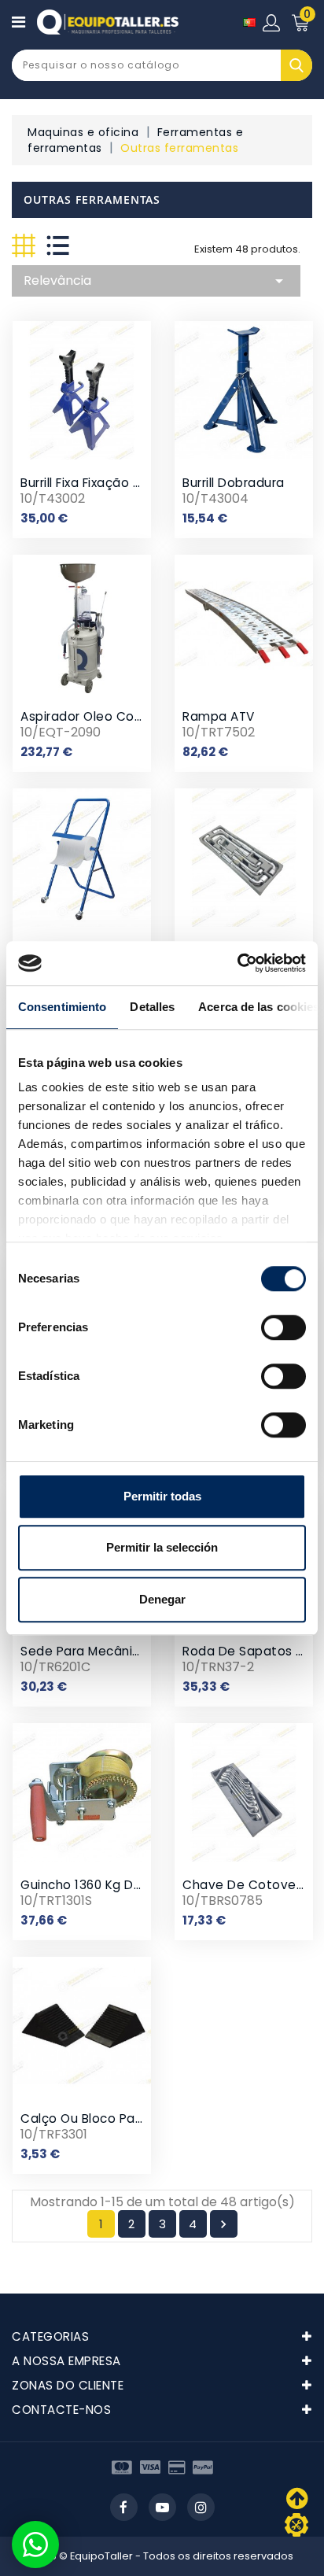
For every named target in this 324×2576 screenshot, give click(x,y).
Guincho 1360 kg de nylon (100, 1885)
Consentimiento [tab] (62, 1007)
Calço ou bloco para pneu (101, 2118)
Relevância (156, 281)
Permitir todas (162, 1496)
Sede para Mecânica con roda (117, 1651)
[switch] (283, 1327)
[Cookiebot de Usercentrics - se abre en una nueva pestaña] (237, 963)
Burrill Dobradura (234, 483)
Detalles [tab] (152, 1007)
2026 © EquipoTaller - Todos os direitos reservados (162, 2556)
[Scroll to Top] (296, 2525)
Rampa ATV (219, 716)
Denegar (162, 1599)
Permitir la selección (162, 1547)
